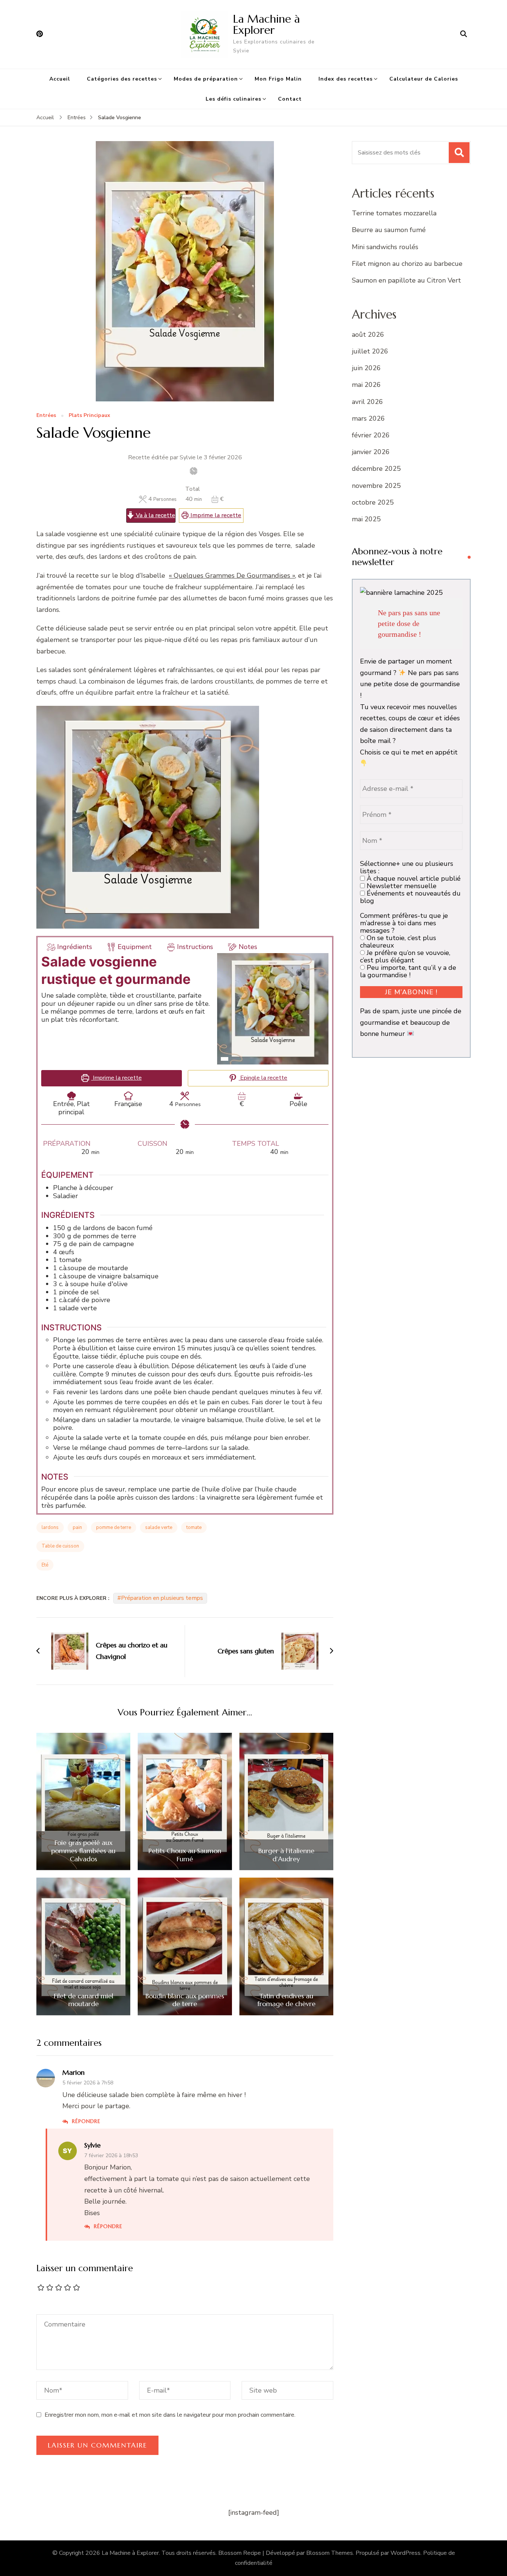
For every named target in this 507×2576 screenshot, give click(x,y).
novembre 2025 (376, 486)
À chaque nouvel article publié (413, 878)
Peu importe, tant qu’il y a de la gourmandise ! (408, 971)
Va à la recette (155, 515)
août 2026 (368, 335)
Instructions (195, 947)
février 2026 (371, 435)
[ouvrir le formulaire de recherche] (464, 34)
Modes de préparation (206, 79)
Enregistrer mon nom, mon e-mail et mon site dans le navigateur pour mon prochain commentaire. (170, 2415)
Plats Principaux (89, 416)
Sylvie (92, 2145)
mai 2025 (366, 519)
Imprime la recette (215, 515)
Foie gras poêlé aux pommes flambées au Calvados (83, 1851)
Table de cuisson (60, 1546)
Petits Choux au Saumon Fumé (185, 1855)
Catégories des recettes (122, 79)
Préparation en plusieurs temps (162, 1598)
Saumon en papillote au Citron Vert (406, 280)
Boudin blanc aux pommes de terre (185, 2000)
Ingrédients (75, 947)
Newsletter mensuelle (401, 886)
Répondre (86, 2121)
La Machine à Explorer (266, 24)
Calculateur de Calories (424, 79)
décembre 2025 (376, 469)
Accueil (60, 79)
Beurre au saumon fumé (389, 230)
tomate (194, 1527)
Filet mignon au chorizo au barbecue (407, 264)
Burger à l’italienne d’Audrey (286, 1855)
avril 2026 (367, 402)
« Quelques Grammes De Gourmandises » (232, 575)
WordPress (405, 2553)
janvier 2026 (371, 452)
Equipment (135, 947)
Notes (248, 947)
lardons (50, 1527)
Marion (73, 2072)
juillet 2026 (370, 351)
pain (77, 1527)
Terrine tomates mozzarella (394, 213)
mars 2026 (368, 418)
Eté (45, 1565)
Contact (290, 99)
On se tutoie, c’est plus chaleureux (398, 942)
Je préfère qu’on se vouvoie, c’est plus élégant (405, 956)
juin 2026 (366, 368)
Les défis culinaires (233, 99)
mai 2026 (366, 385)
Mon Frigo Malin (278, 79)
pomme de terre (114, 1527)
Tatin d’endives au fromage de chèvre (286, 2000)
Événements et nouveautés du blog (410, 897)
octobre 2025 (373, 502)
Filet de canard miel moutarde (84, 2000)
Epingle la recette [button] (263, 1078)
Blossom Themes (330, 2553)
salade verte (159, 1527)
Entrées (46, 416)
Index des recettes (346, 79)
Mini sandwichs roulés (385, 247)
